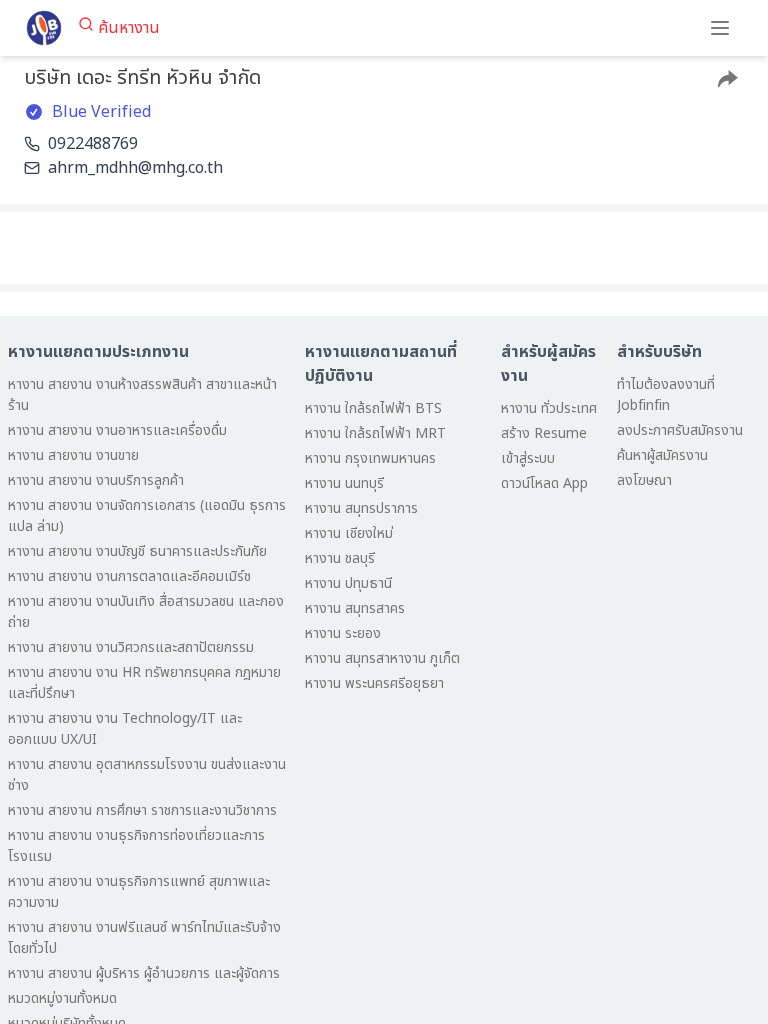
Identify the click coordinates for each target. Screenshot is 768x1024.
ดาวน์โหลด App (544, 483)
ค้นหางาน (129, 28)
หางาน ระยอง (343, 633)
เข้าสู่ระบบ (528, 458)
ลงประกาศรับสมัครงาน (680, 430)
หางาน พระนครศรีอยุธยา (374, 683)
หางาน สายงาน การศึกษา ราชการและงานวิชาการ (142, 810)
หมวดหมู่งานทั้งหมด (62, 998)
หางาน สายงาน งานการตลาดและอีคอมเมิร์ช (129, 576)
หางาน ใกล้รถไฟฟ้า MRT (375, 433)
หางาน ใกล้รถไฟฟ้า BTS (373, 408)
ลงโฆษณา (644, 480)
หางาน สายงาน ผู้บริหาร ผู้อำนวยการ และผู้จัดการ (144, 973)
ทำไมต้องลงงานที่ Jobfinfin (666, 395)
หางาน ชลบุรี (340, 558)
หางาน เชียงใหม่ (349, 533)
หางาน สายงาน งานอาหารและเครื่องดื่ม (117, 430)
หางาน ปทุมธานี (348, 583)
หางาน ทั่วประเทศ (549, 408)
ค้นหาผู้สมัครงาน (662, 455)
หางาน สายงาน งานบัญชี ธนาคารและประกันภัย (137, 551)
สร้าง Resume (544, 433)
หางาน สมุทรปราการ (361, 508)
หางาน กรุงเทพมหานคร (370, 458)
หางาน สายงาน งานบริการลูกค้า (96, 480)
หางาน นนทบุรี (344, 483)
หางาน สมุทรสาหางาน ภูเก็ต (382, 658)
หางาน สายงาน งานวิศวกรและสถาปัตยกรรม (131, 647)
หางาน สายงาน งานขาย (73, 455)
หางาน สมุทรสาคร (355, 608)
